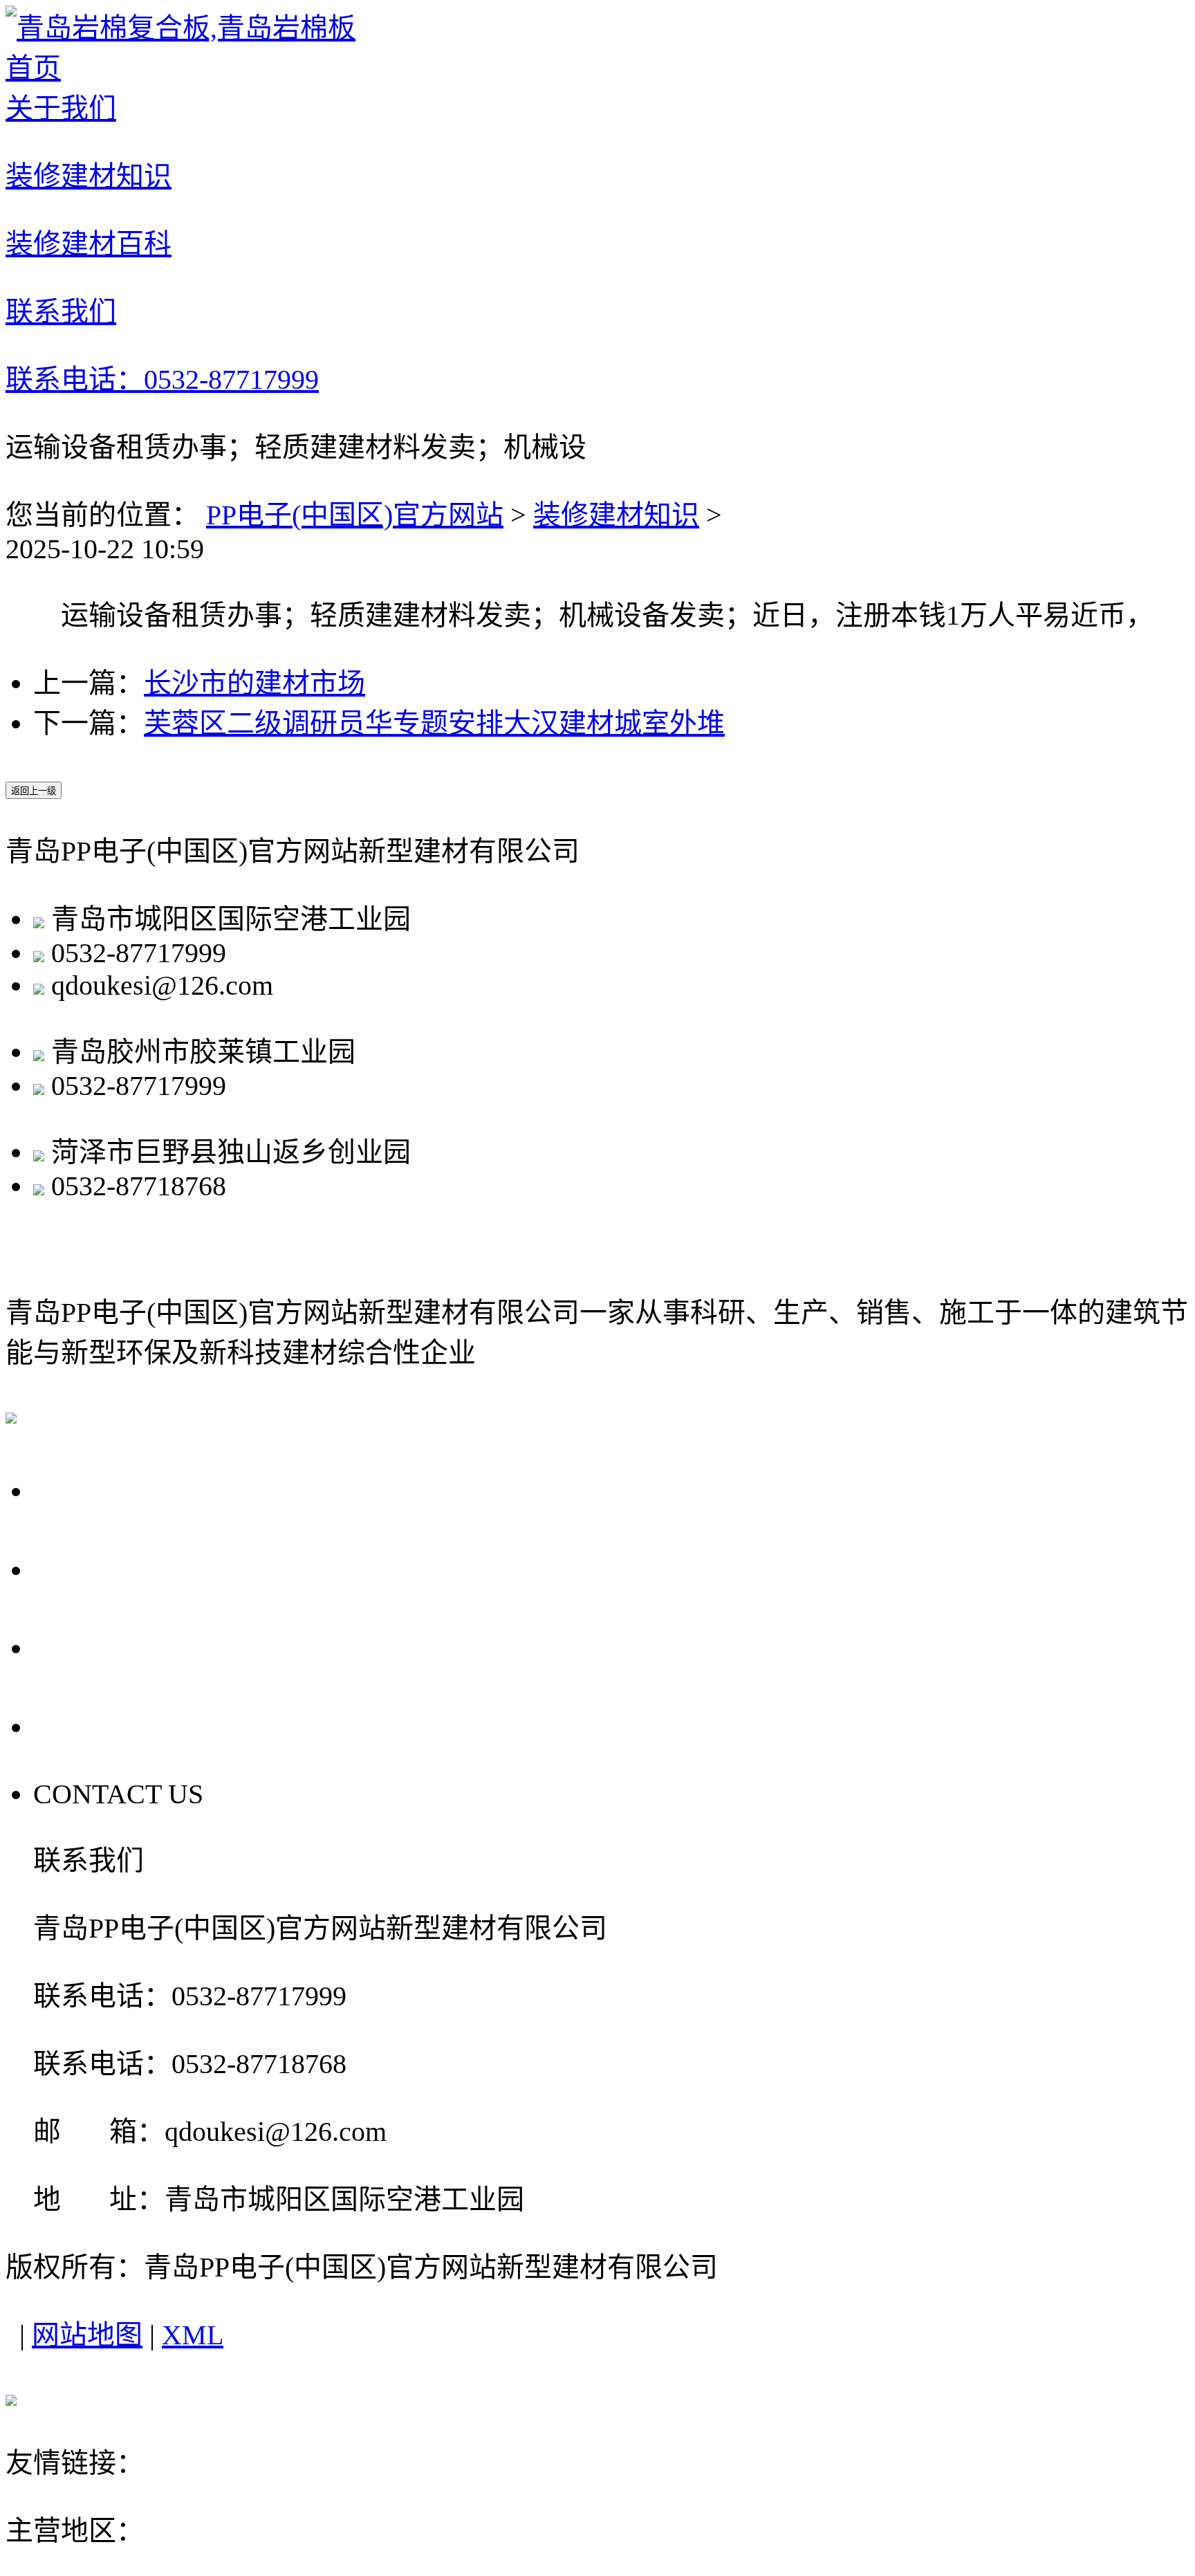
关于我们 (98, 1489)
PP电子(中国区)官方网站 (355, 515)
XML (193, 2335)
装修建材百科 (131, 1646)
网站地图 (87, 2335)
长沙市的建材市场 (254, 683)
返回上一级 (34, 791)
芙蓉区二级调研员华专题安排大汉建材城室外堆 (434, 723)
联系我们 (98, 1725)
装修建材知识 (616, 515)
